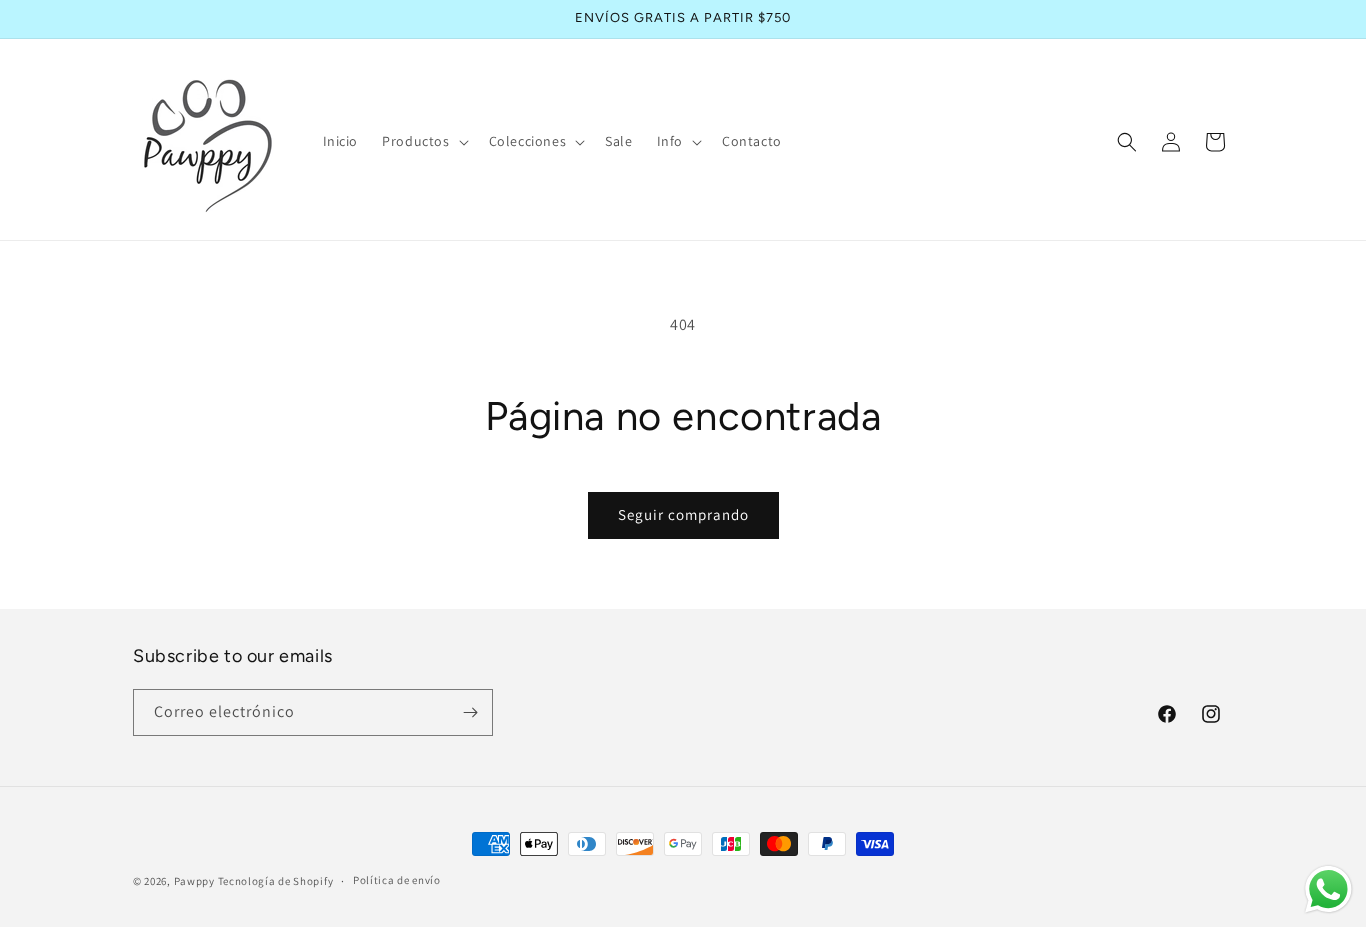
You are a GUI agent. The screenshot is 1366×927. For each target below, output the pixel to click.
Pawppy (194, 881)
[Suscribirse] (470, 712)
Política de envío (397, 880)
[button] (423, 141)
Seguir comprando (683, 514)
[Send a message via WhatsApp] (1328, 889)
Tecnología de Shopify (276, 881)
